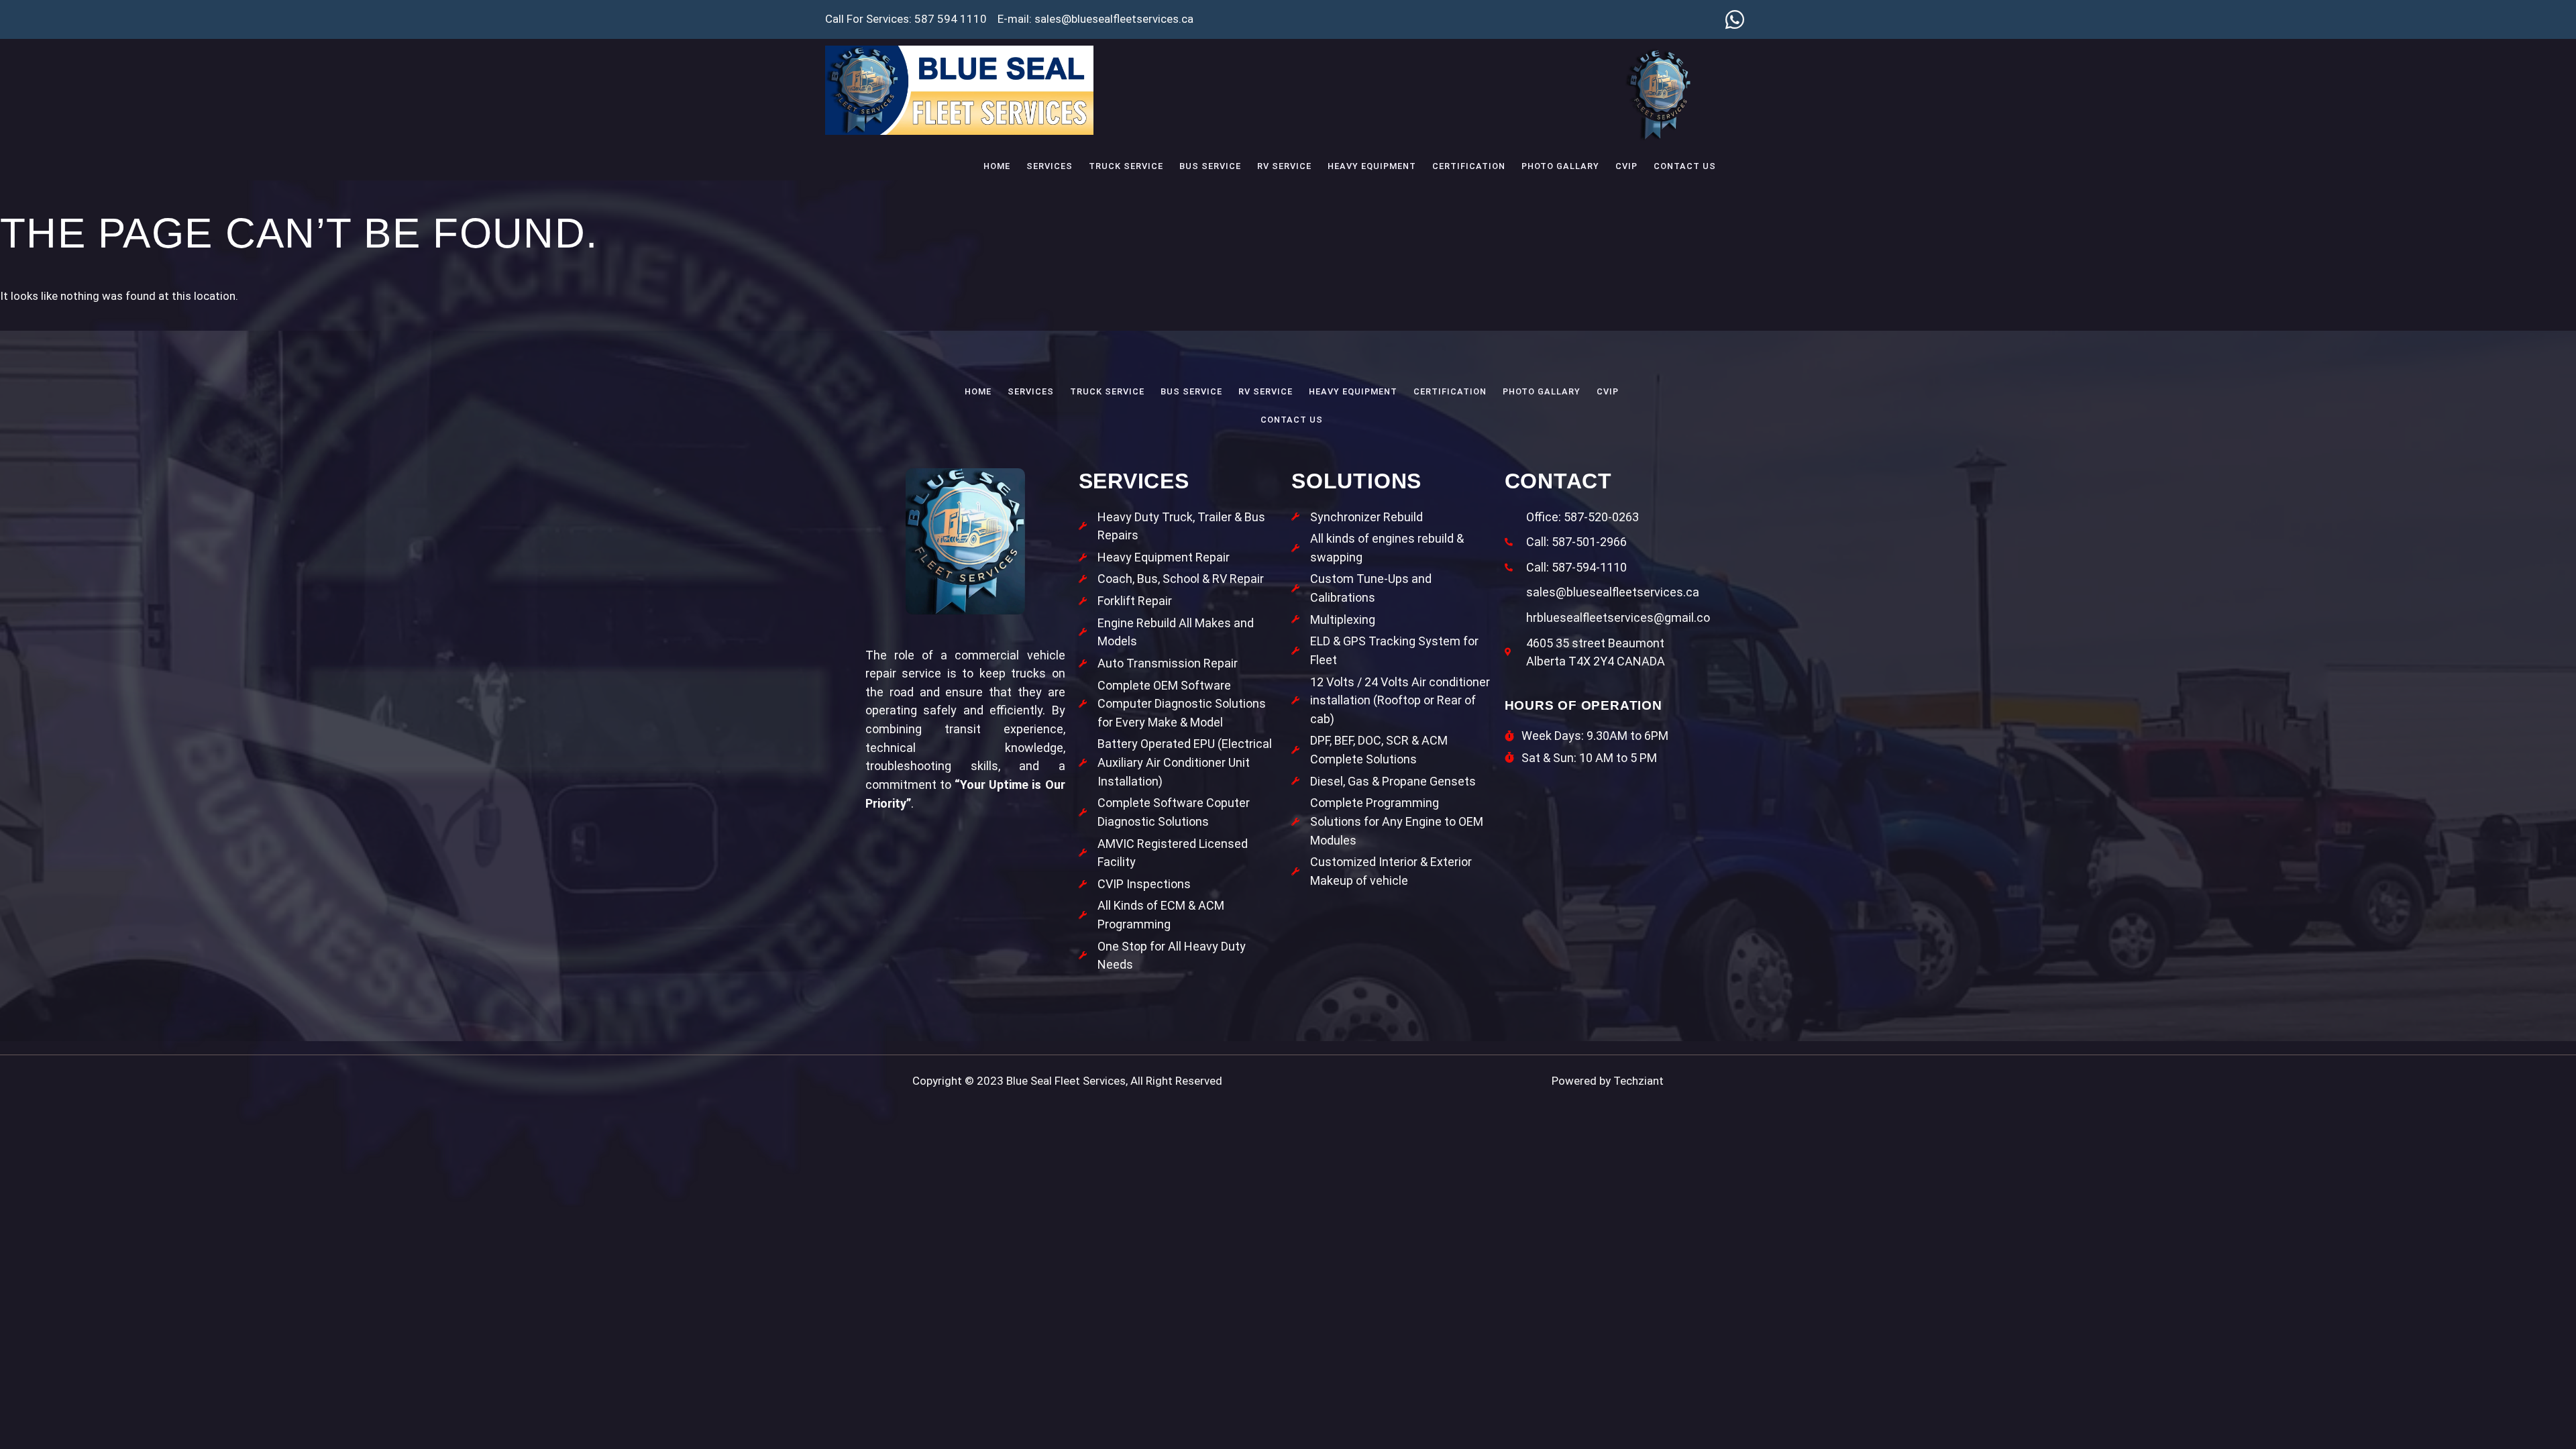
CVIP (1626, 166)
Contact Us (1685, 166)
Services (1050, 166)
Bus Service (1210, 166)
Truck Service (1126, 166)
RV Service (1284, 166)
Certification (1469, 166)
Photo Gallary (1560, 166)
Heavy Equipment (1372, 166)
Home (997, 166)
